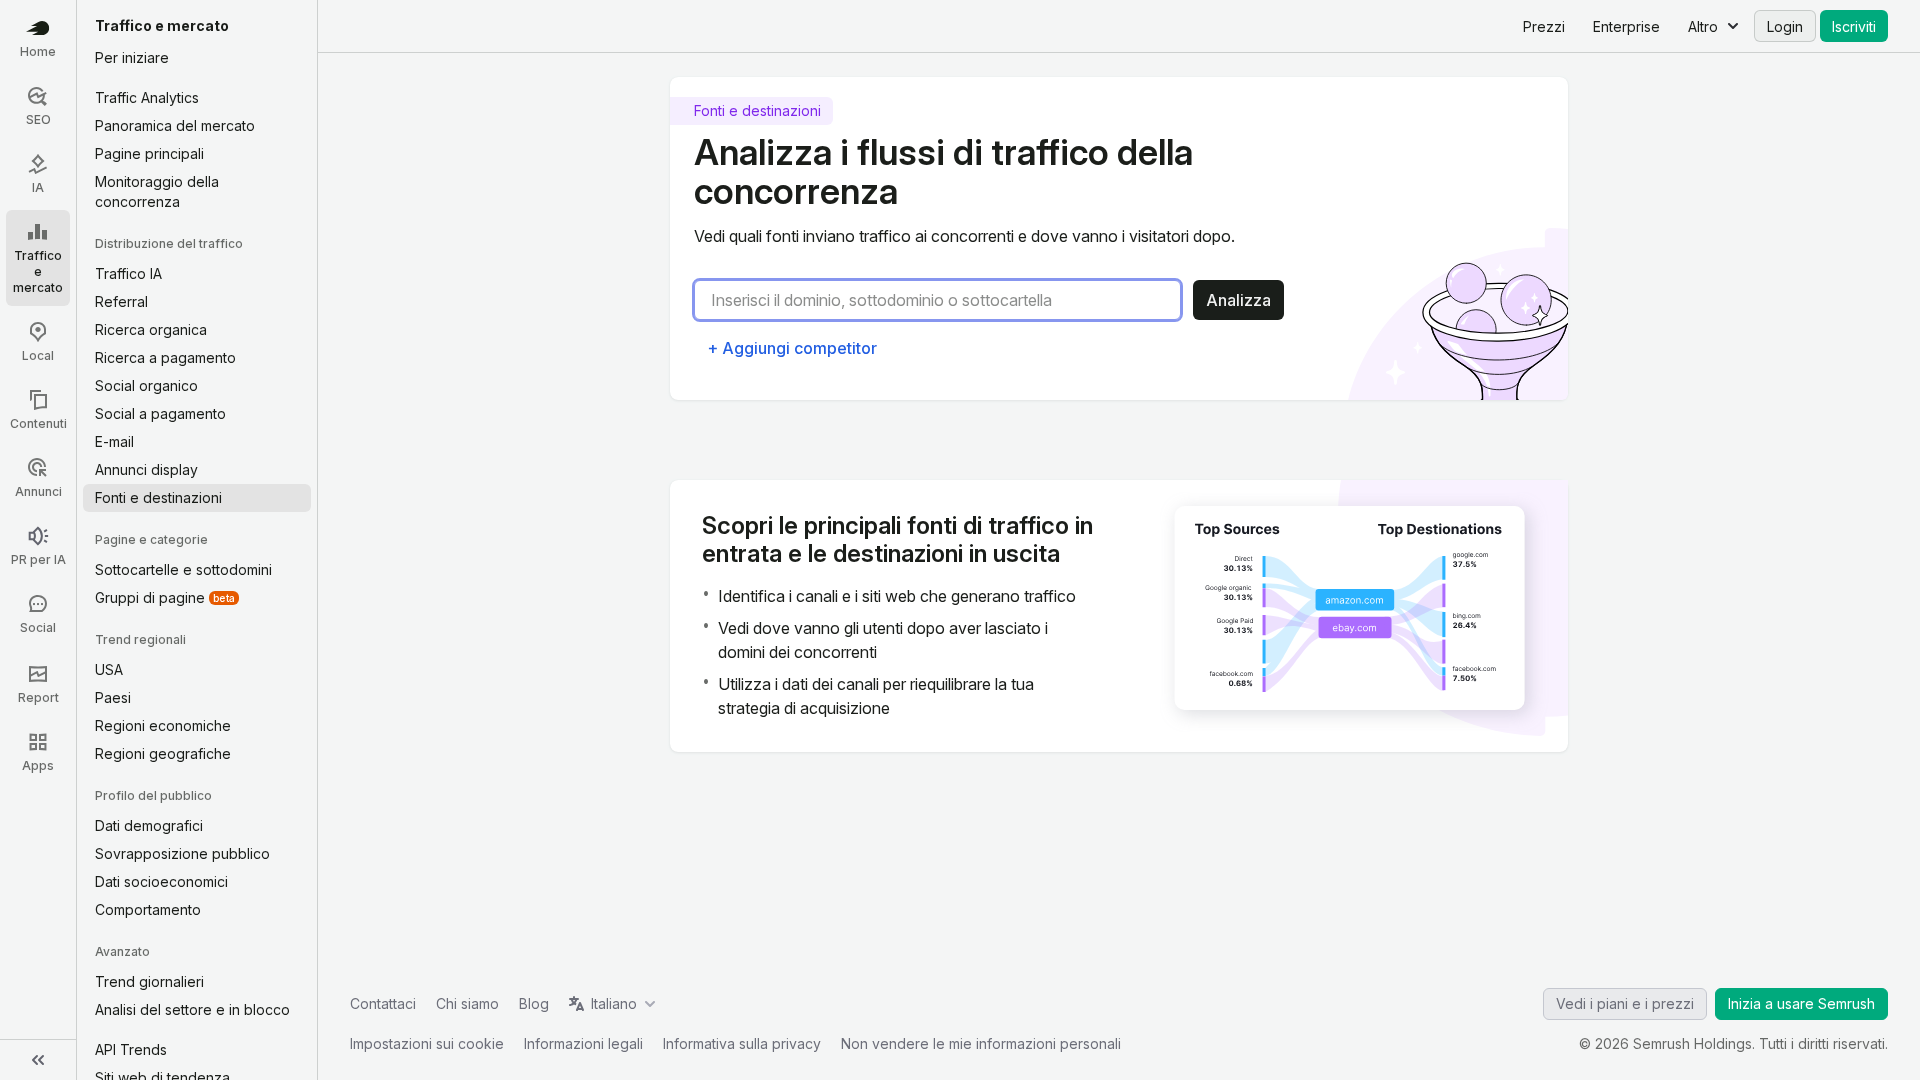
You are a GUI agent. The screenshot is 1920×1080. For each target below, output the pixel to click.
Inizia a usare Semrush (1801, 1003)
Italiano (614, 1003)
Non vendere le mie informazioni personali (981, 1043)
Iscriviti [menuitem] (1854, 26)
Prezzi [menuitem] (1544, 26)
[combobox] (945, 300)
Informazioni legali (583, 1043)
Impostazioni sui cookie (427, 1043)
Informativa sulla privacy (742, 1043)
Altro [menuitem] (1703, 26)
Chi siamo (467, 1003)
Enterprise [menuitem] (1626, 26)
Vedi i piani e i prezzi (1625, 1003)
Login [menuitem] (1785, 26)
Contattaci (383, 1003)
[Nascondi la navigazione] (38, 1060)
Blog (534, 1003)
